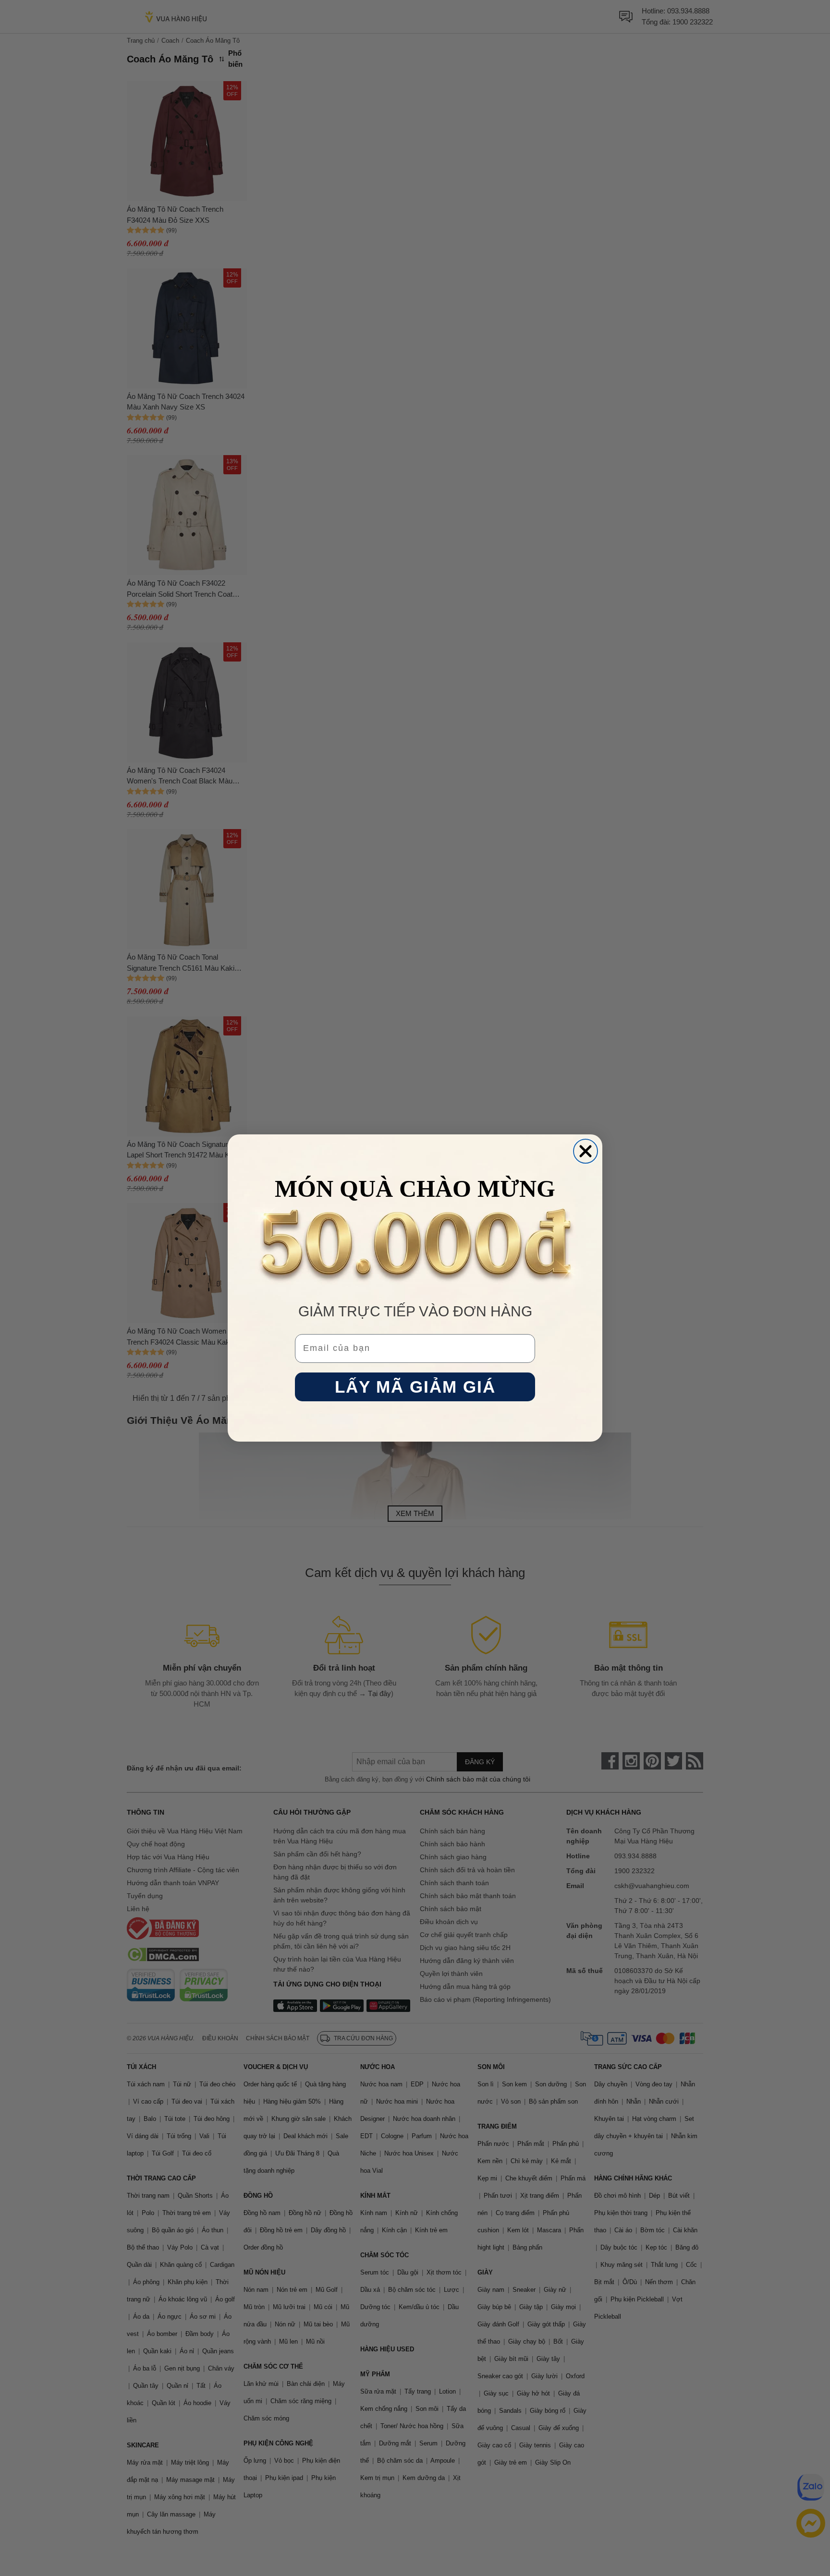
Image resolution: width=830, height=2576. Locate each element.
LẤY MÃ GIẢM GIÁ (415, 1387)
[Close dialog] (586, 1151)
